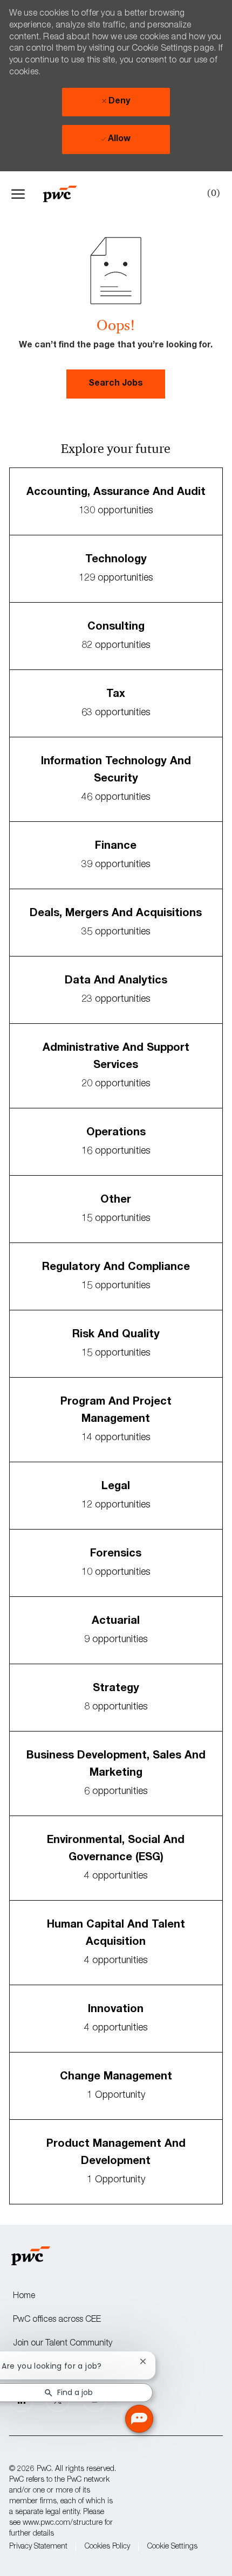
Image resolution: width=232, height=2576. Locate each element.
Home (24, 2296)
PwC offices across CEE (57, 2320)
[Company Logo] (65, 194)
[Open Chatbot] (139, 2419)
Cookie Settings (172, 2547)
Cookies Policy (107, 2547)
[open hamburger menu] (18, 194)
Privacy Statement (38, 2547)
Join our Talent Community (63, 2344)
